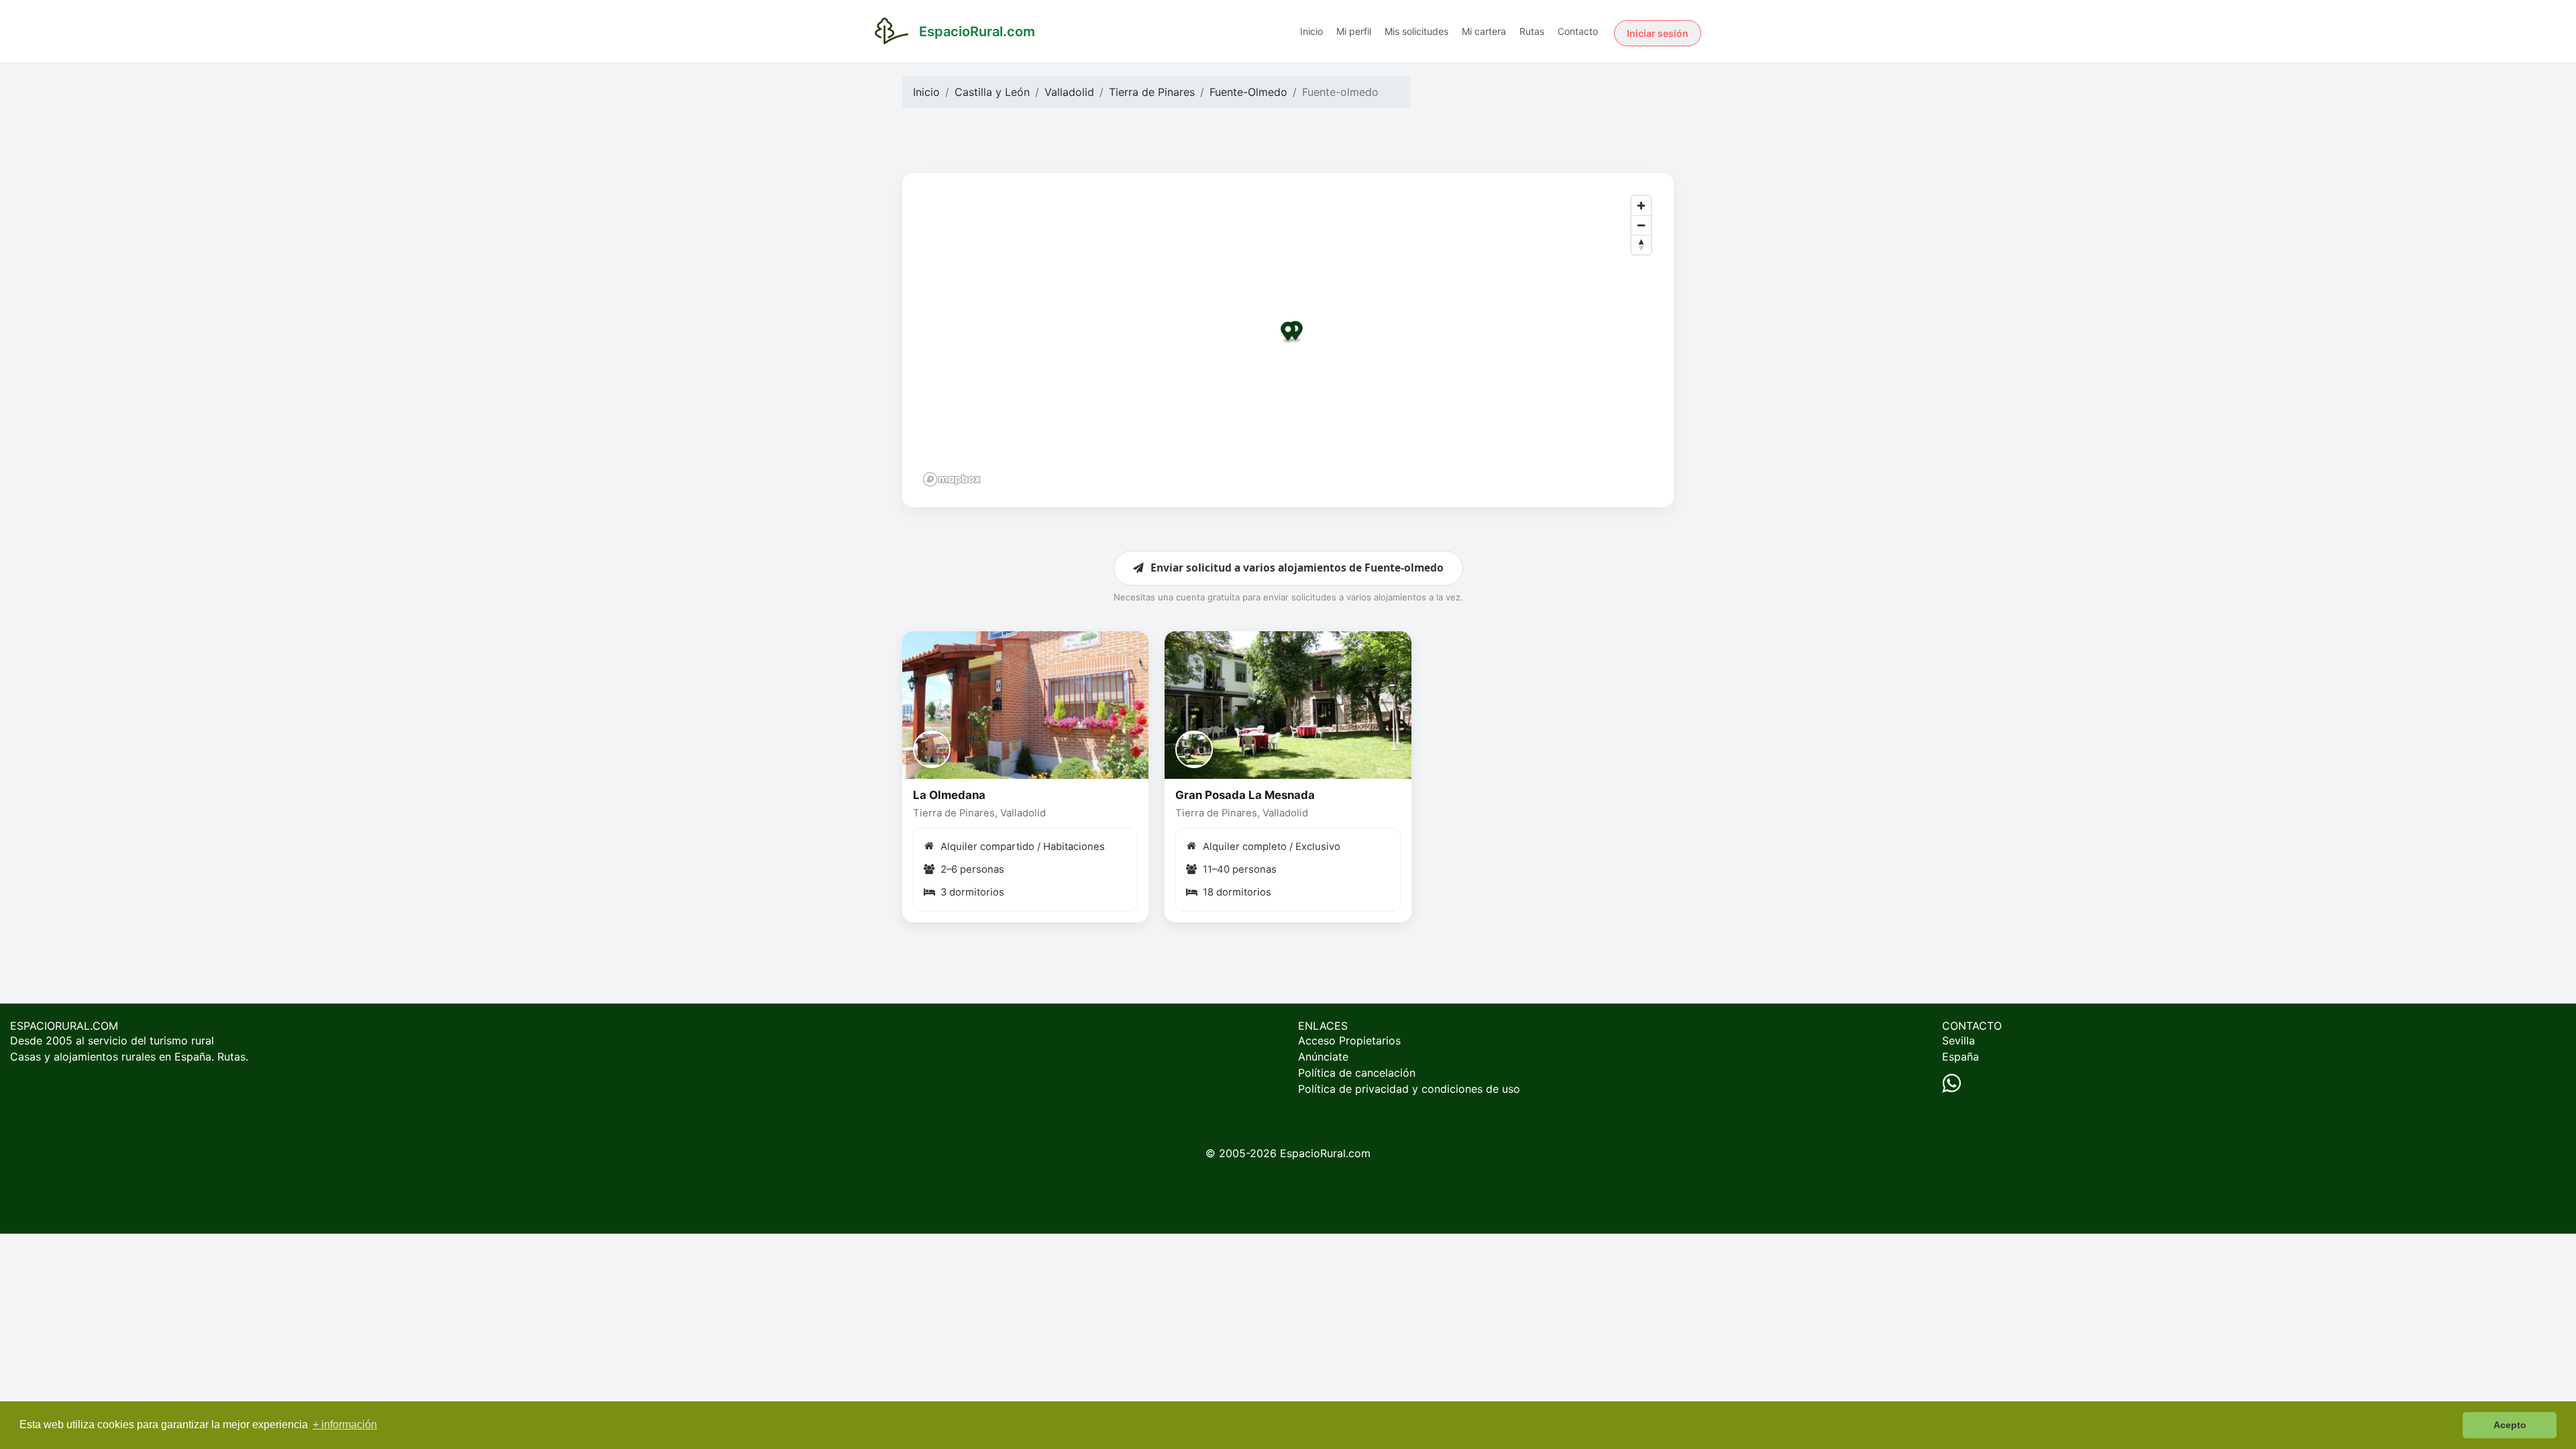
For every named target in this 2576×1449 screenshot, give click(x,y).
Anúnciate (1323, 1057)
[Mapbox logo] (952, 479)
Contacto (1578, 31)
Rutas (1532, 31)
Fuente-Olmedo (1248, 92)
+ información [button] (345, 1425)
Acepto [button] (2510, 1425)
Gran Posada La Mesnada (1245, 795)
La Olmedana (949, 795)
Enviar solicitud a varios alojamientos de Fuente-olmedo (1297, 568)
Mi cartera (1484, 31)
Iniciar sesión (1658, 33)
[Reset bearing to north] (1641, 245)
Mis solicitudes (1416, 31)
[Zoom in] (1641, 206)
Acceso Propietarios (1349, 1040)
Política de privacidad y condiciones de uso (1409, 1089)
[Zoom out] (1641, 225)
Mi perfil (1354, 31)
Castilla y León (992, 92)
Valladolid (1069, 92)
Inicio (1311, 31)
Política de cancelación (1357, 1073)
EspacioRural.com (1325, 1153)
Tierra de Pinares (1152, 92)
